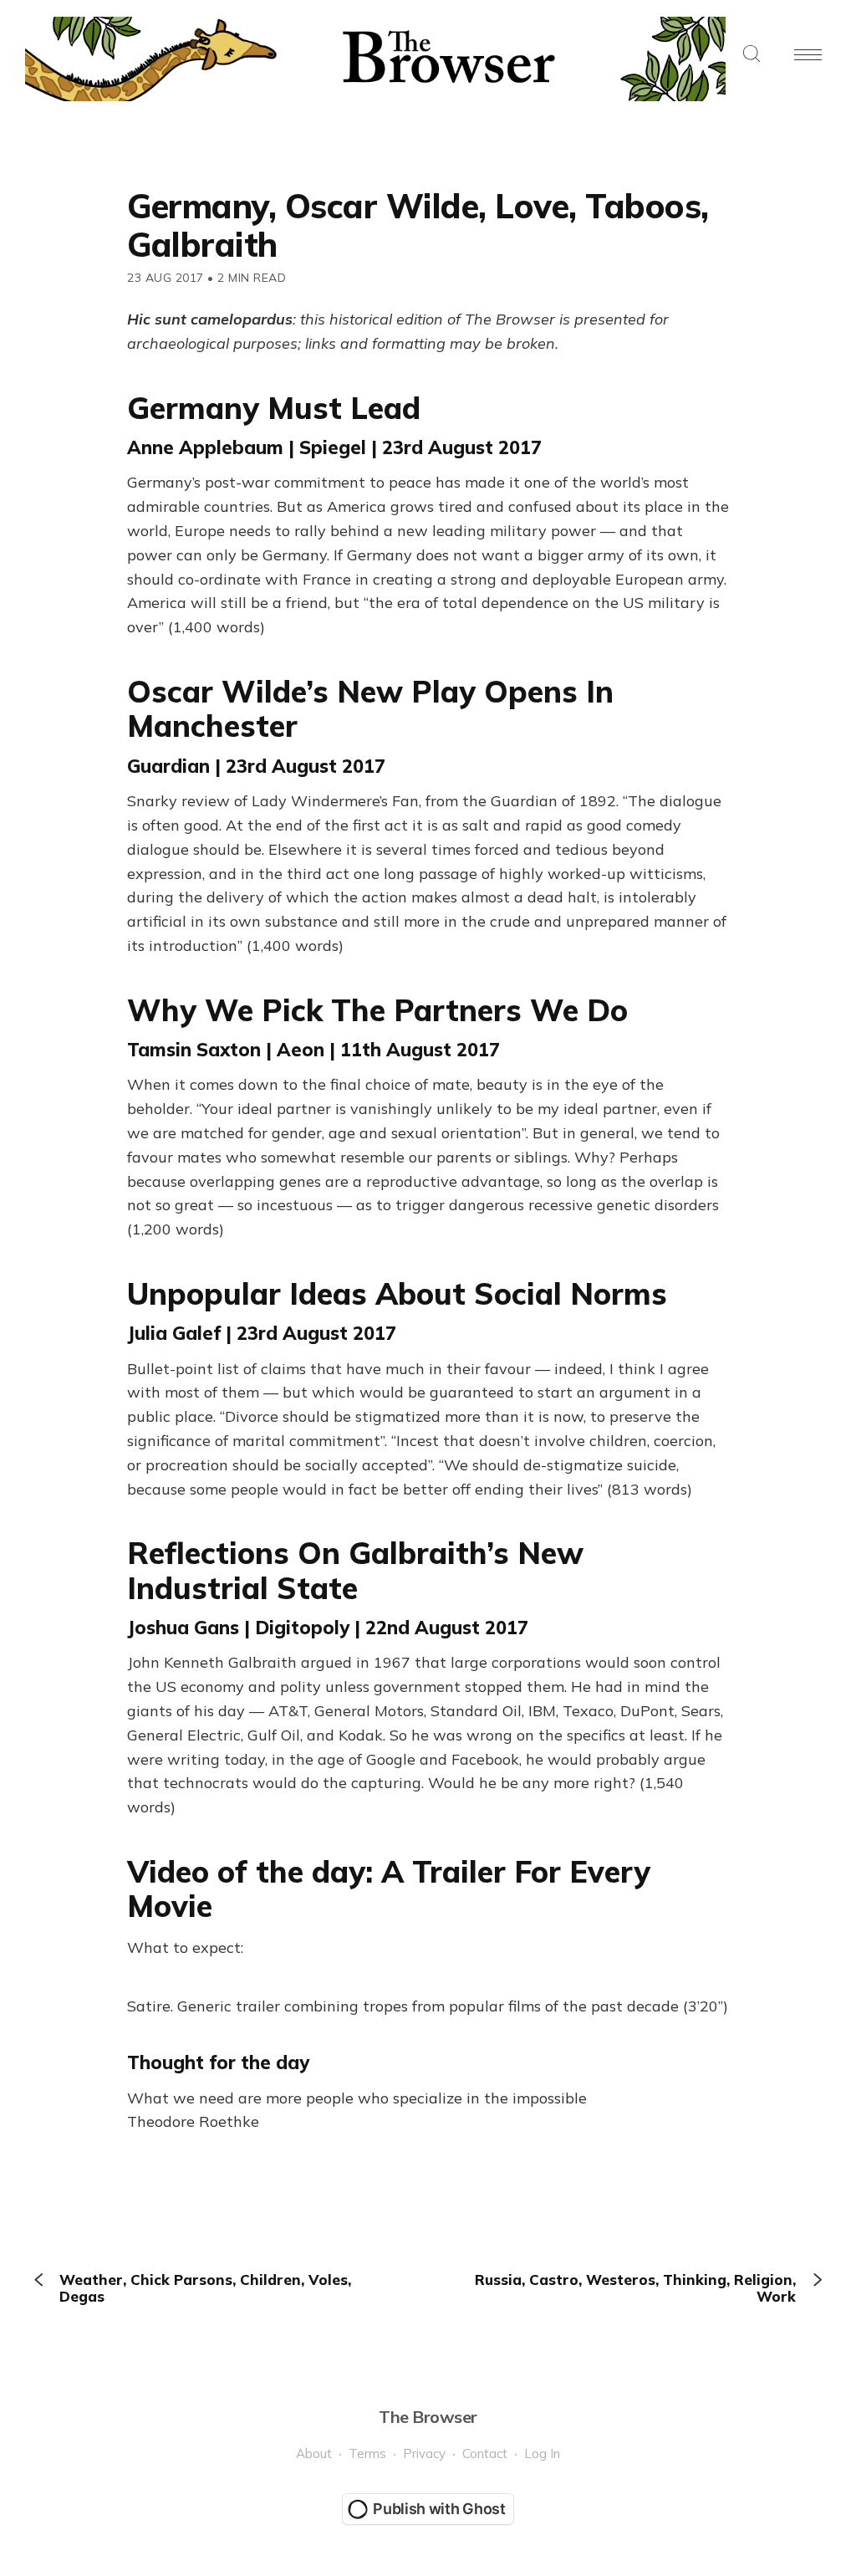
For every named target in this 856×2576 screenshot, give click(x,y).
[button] (752, 55)
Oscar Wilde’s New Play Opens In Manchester (370, 708)
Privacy (424, 2453)
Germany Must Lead (274, 408)
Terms (367, 2453)
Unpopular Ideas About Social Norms (397, 1293)
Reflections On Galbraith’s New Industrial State (355, 1570)
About (314, 2453)
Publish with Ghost (439, 2509)
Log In (542, 2453)
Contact (485, 2453)
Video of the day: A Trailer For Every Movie (389, 1889)
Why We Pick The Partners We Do (377, 1010)
